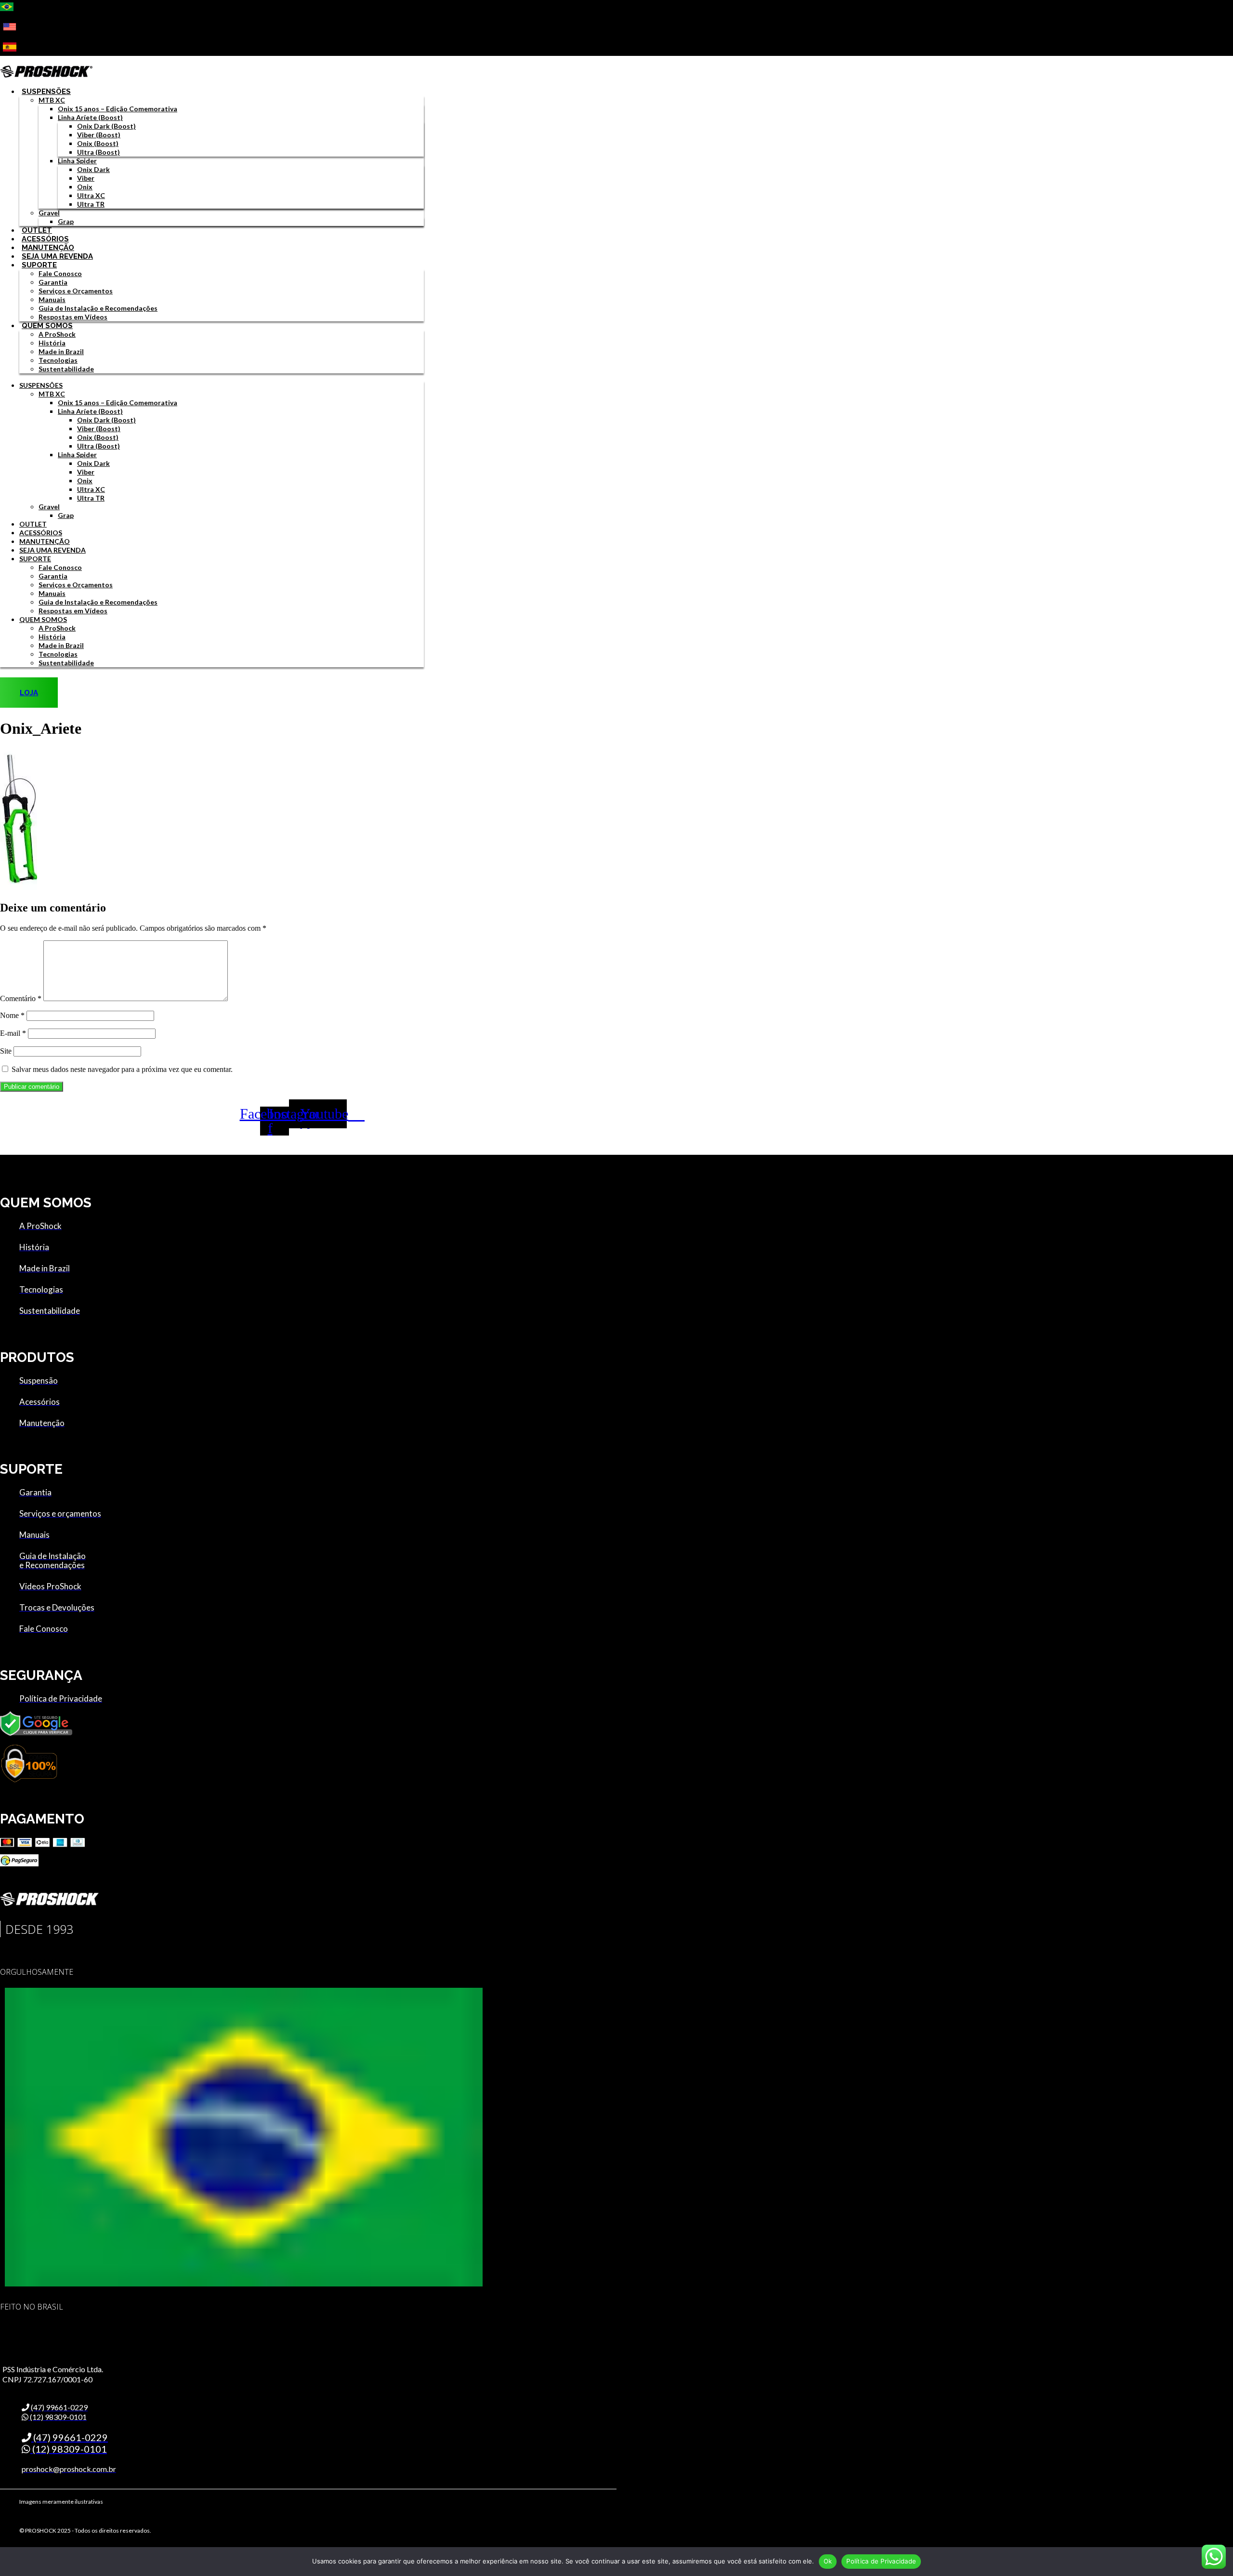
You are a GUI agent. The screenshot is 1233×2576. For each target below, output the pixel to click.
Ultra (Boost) (98, 152)
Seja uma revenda (57, 256)
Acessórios (45, 239)
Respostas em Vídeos (73, 317)
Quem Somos (47, 326)
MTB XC (52, 100)
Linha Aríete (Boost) (90, 117)
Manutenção (48, 248)
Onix (85, 187)
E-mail (13, 1033)
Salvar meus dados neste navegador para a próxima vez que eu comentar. (122, 1069)
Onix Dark (93, 169)
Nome (12, 1015)
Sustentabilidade (66, 369)
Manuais (52, 299)
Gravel (49, 213)
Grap (66, 221)
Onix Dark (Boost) (106, 126)
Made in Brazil (61, 351)
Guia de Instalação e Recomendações (98, 308)
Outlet (37, 230)
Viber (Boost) (99, 135)
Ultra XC (91, 195)
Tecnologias (58, 360)
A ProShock (57, 334)
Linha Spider (77, 161)
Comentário (21, 998)
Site (6, 1051)
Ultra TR (91, 204)
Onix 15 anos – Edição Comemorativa (118, 109)
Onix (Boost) (98, 143)
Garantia (53, 282)
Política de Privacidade (881, 2561)
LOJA (29, 693)
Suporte (39, 265)
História (52, 343)
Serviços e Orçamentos (76, 291)
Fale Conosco (60, 273)
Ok (828, 2561)
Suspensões (46, 92)
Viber (86, 178)
